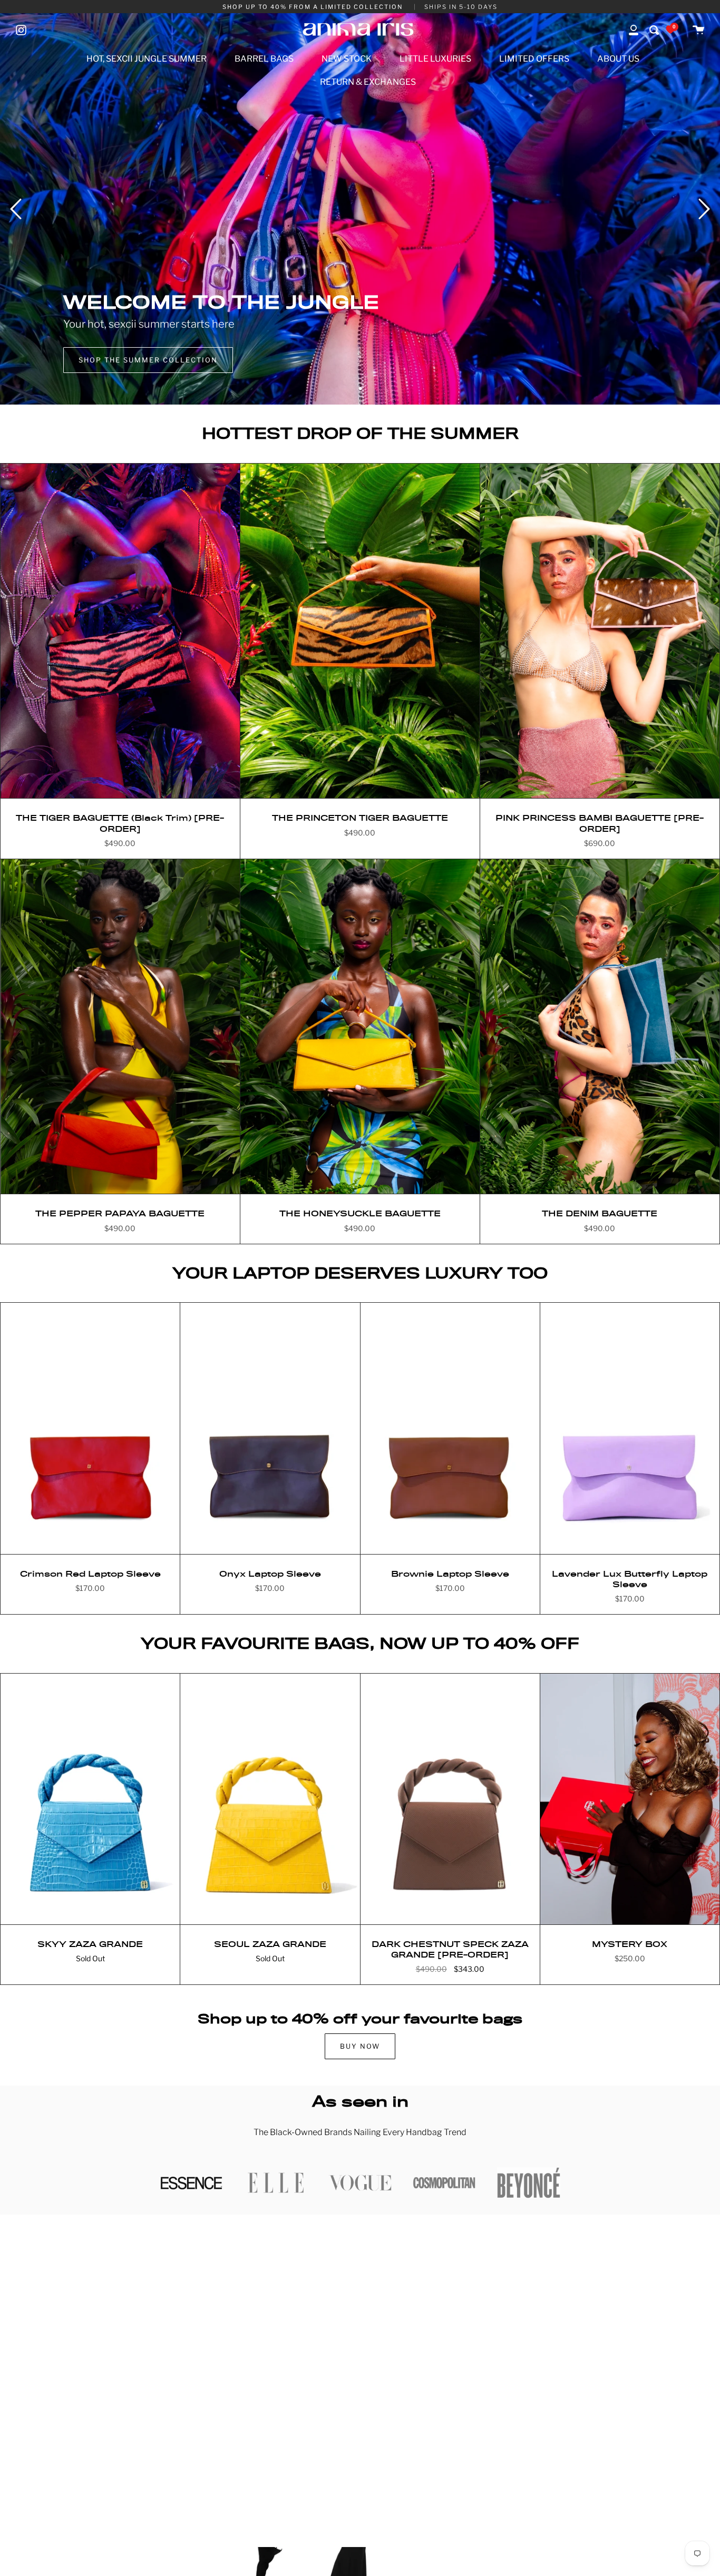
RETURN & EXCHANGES (368, 82)
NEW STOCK (347, 59)
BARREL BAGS (264, 59)
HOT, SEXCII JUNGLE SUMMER (147, 59)
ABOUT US (618, 59)
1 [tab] (360, 389)
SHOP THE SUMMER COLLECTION (148, 360)
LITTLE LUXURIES (435, 59)
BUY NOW (360, 2046)
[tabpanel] (360, 209)
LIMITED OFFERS (534, 59)
